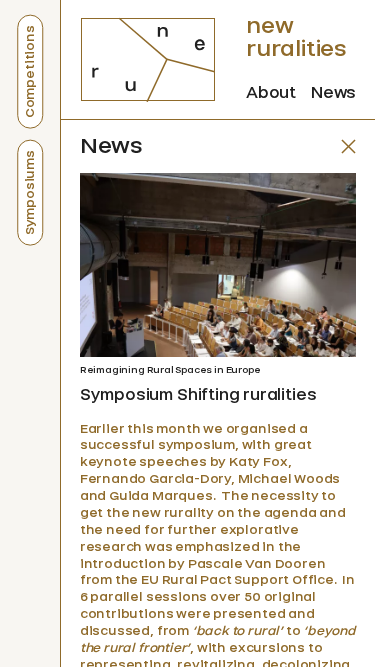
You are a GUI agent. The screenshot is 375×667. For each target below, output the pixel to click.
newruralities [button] (296, 37)
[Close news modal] (348, 146)
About (271, 92)
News (333, 92)
